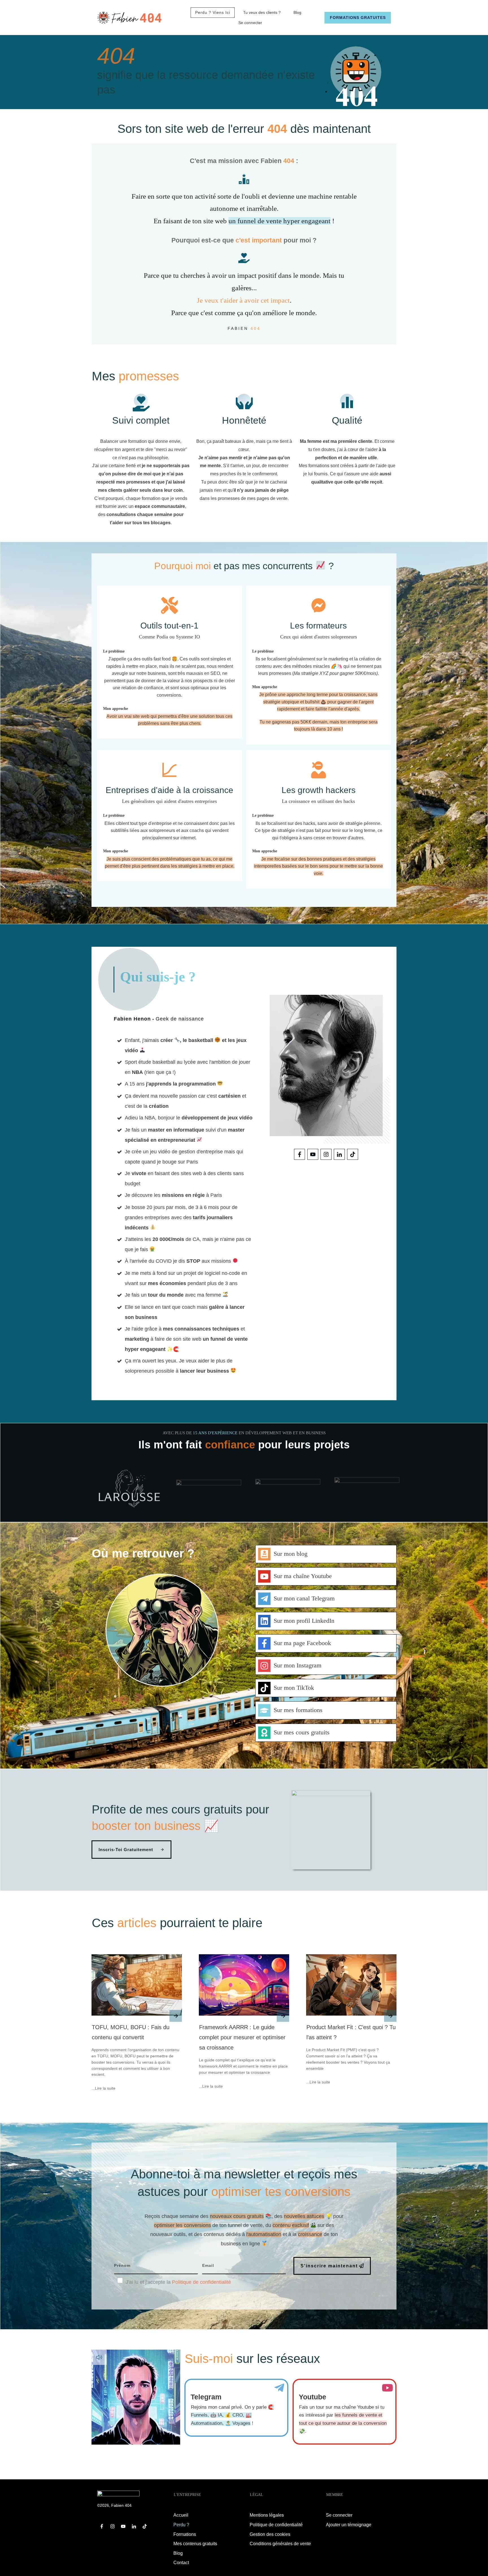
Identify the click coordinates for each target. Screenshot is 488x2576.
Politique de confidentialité (201, 2282)
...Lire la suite (104, 2088)
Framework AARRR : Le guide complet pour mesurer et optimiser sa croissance (242, 2037)
